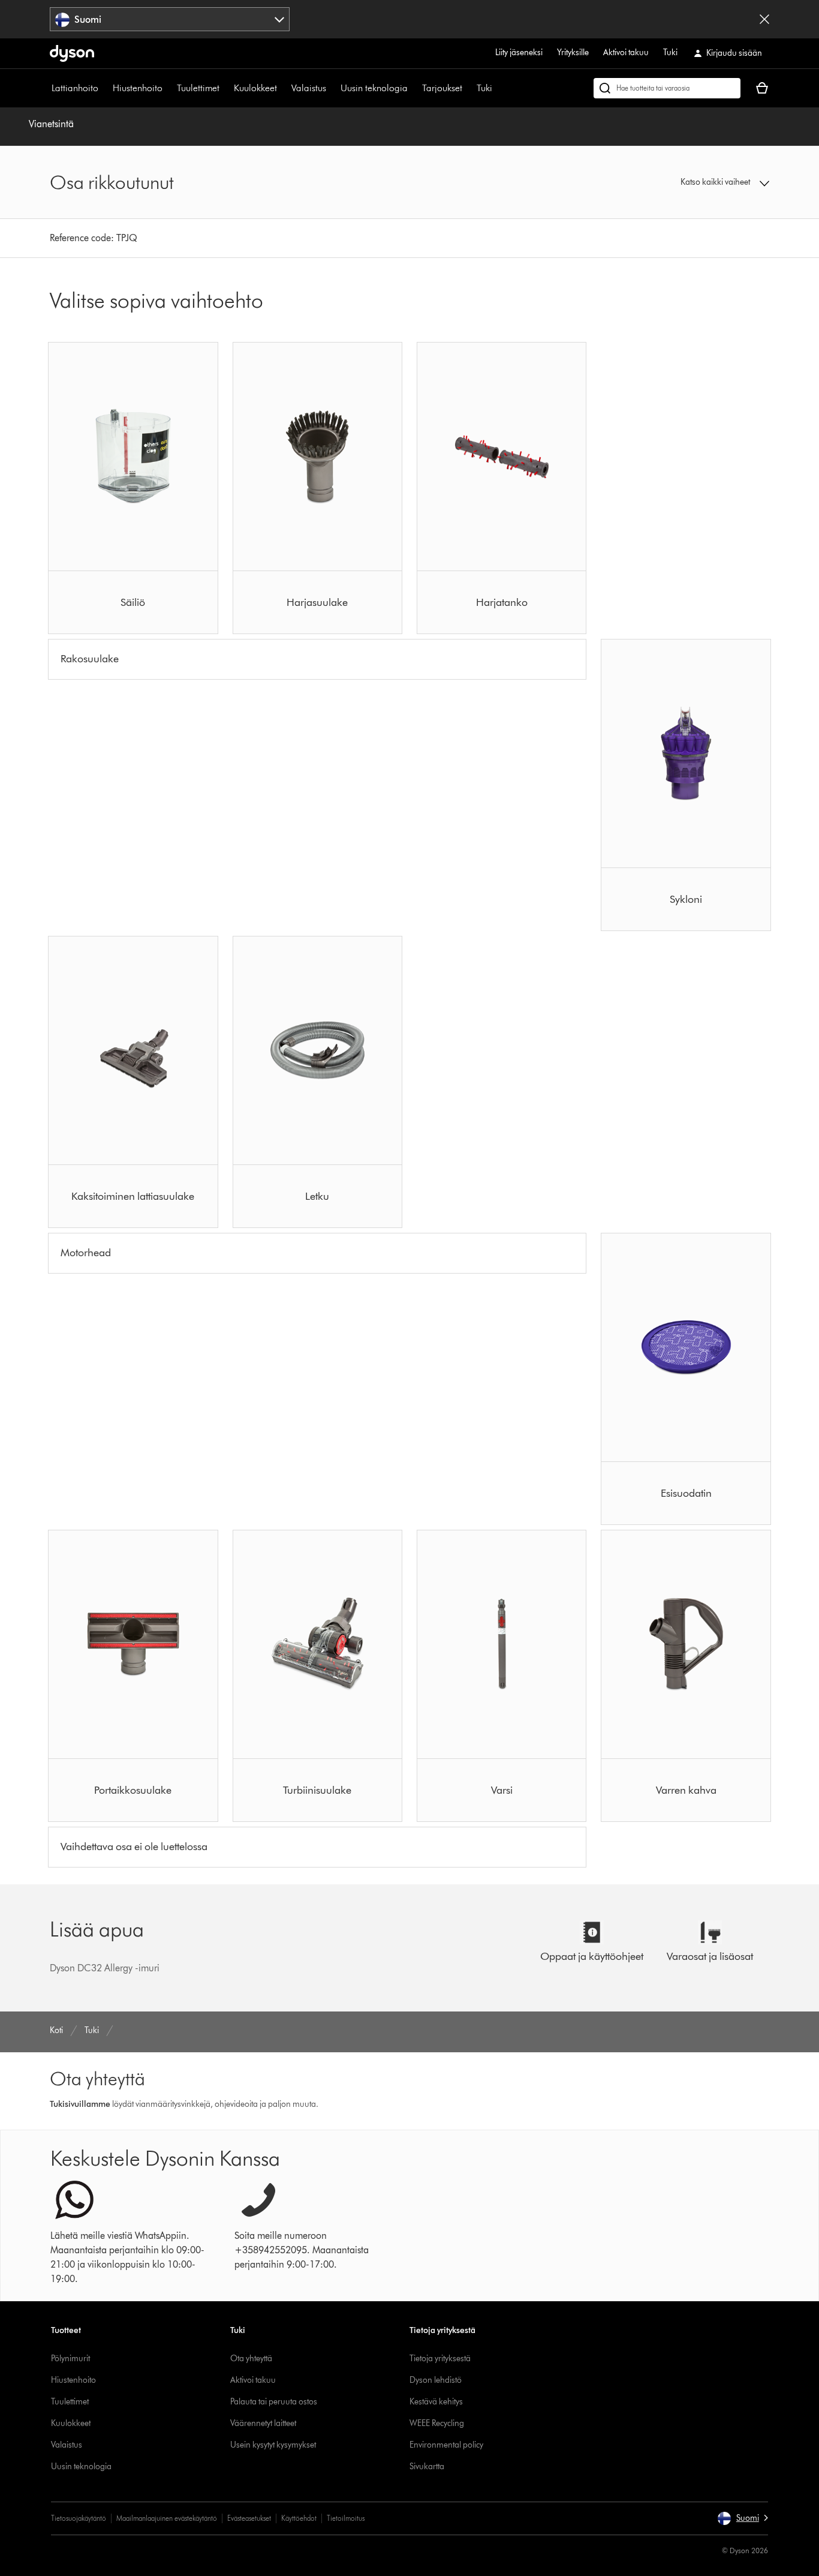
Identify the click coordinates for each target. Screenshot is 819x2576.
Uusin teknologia (374, 88)
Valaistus (309, 88)
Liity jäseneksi (519, 52)
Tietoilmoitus (346, 2518)
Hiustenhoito (138, 88)
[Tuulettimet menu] (225, 88)
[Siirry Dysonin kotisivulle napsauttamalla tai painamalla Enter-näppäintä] (72, 53)
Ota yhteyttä (251, 2359)
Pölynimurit (70, 2359)
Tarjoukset (442, 88)
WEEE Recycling (437, 2423)
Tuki (670, 52)
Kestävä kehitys (436, 2402)
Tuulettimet (198, 88)
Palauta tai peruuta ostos (274, 2402)
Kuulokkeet (255, 88)
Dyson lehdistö (436, 2380)
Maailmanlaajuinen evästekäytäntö (167, 2518)
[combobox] (170, 19)
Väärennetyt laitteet (263, 2423)
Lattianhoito (75, 88)
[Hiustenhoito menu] (168, 88)
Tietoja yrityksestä (440, 2359)
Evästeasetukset (249, 2518)
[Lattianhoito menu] (104, 88)
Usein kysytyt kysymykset (273, 2445)
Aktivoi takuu (626, 52)
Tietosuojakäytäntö (79, 2518)
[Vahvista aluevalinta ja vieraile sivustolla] (764, 19)
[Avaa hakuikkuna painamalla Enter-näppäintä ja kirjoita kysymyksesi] (667, 88)
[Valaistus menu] (332, 88)
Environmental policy (446, 2445)
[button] (686, 182)
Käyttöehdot (299, 2518)
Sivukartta (427, 2467)
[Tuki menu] (498, 88)
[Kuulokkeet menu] (283, 88)
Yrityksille (573, 52)
